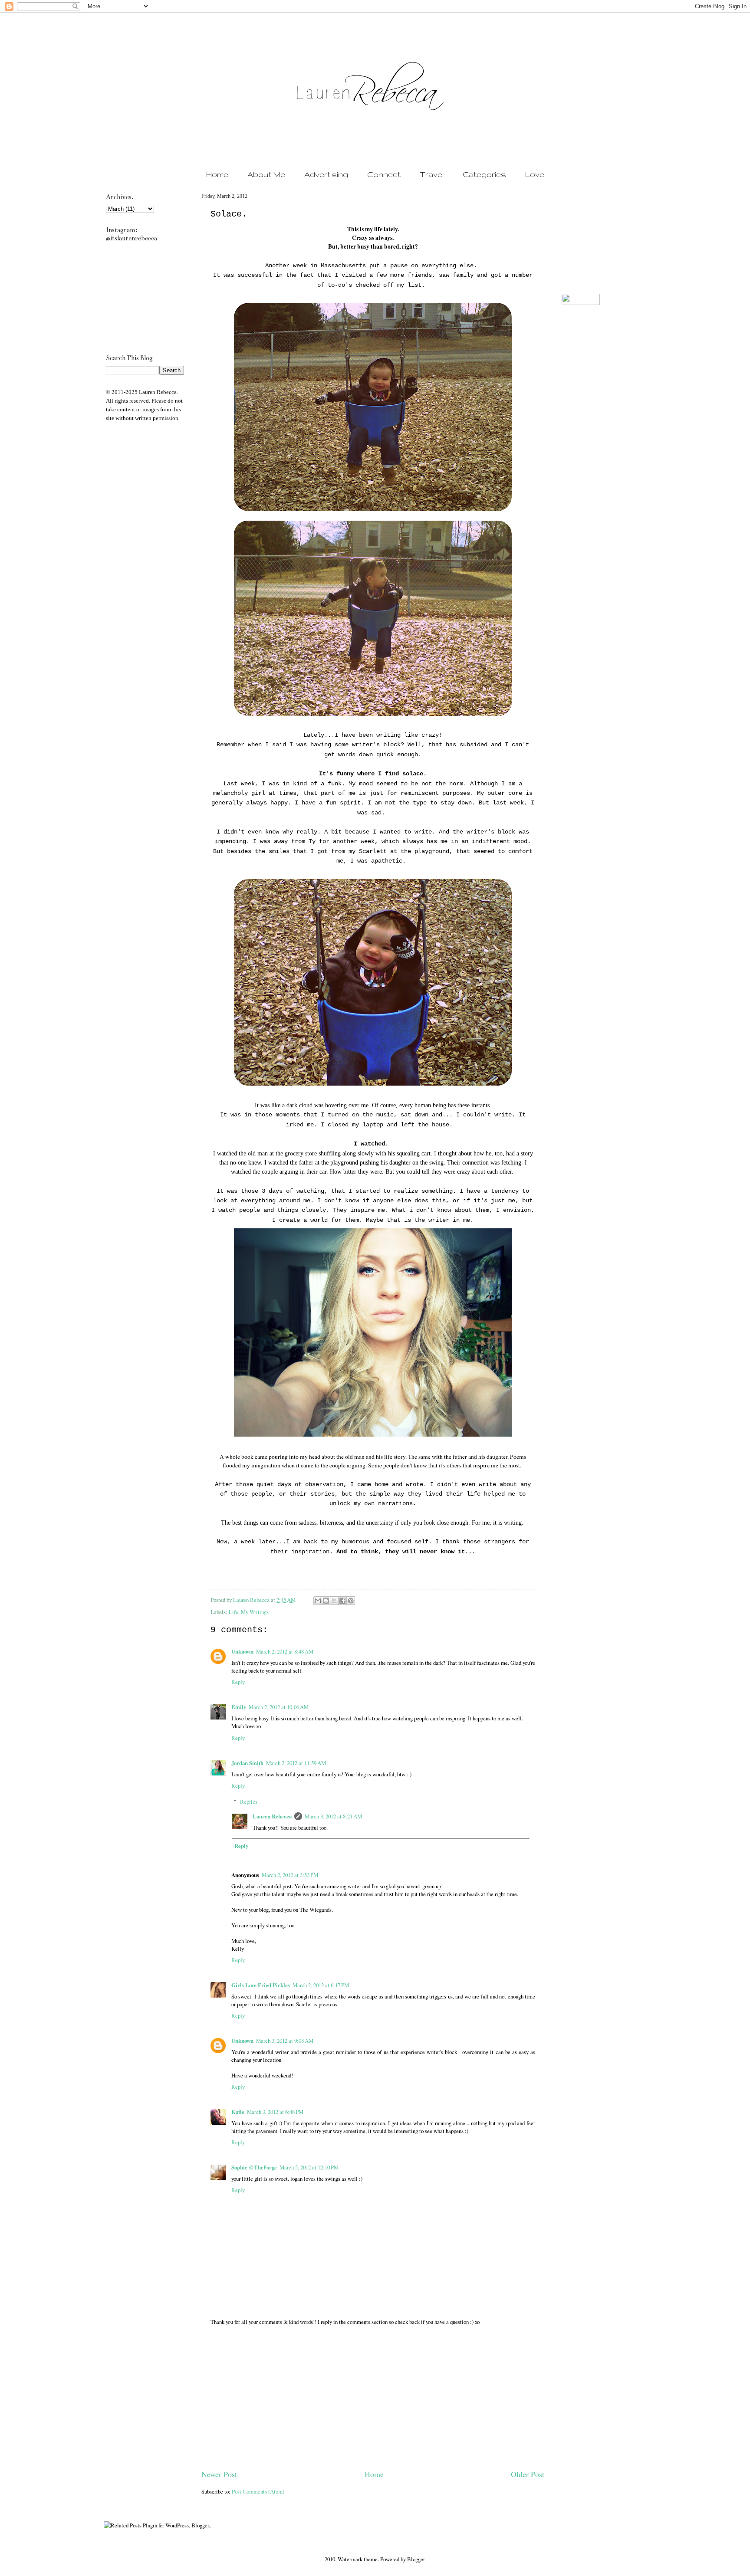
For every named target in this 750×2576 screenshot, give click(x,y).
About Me (266, 174)
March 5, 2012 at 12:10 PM (309, 2167)
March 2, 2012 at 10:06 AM (279, 1707)
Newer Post (219, 2474)
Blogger (416, 2559)
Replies (249, 1802)
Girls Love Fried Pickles (261, 1985)
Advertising (326, 174)
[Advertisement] (373, 2403)
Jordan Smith (247, 1763)
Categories (484, 174)
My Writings (255, 1612)
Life (234, 1612)
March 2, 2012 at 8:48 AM (285, 1651)
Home (217, 174)
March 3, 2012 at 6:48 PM (275, 2112)
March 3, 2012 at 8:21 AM (333, 1816)
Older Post (528, 2474)
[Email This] (318, 1601)
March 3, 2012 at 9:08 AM (285, 2041)
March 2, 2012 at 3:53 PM (290, 1875)
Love (535, 174)
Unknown (242, 1651)
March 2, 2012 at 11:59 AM (296, 1763)
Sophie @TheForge (254, 2167)
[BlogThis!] (326, 1601)
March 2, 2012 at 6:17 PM (321, 1985)
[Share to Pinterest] (351, 1601)
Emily (239, 1707)
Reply (238, 1682)
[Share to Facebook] (342, 1601)
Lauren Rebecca (252, 1600)
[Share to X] (334, 1601)
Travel (432, 174)
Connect (384, 174)
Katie (238, 2112)
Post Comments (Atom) (258, 2491)
